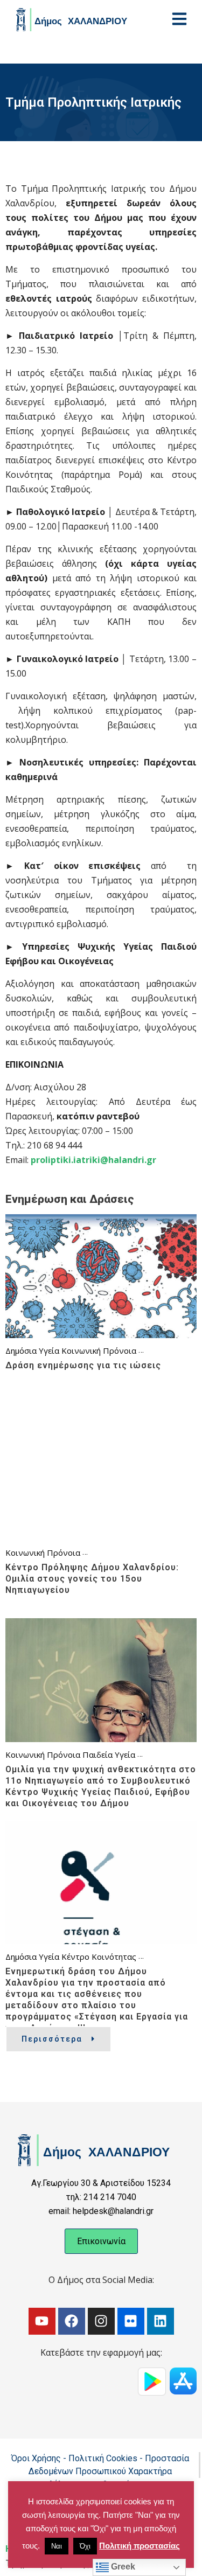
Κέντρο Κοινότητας (99, 1957)
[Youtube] (42, 2321)
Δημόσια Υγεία (32, 1350)
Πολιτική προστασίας (140, 2546)
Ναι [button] (57, 2546)
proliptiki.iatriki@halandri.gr (93, 1160)
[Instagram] (101, 2321)
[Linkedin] (161, 2321)
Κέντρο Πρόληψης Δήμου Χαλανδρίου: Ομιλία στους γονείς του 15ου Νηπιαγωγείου (92, 1579)
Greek (122, 2567)
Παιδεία (97, 1755)
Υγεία (125, 1755)
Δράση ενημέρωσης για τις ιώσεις (83, 1365)
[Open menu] (179, 19)
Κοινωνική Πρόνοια (99, 1350)
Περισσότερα (52, 2039)
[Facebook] (72, 2321)
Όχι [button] (85, 2546)
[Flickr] (131, 2321)
